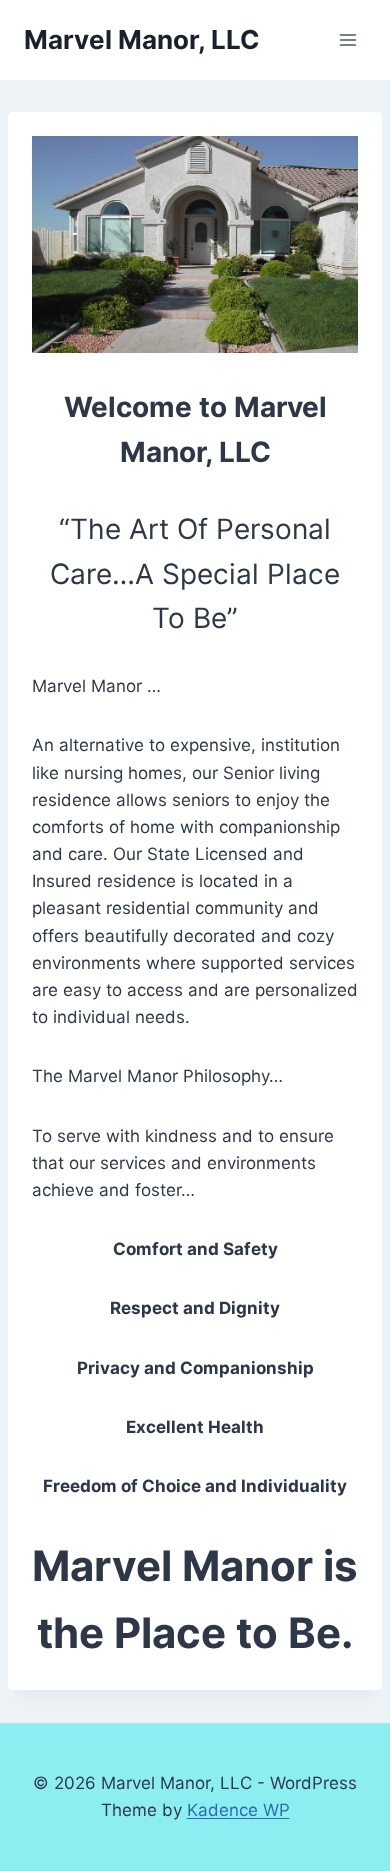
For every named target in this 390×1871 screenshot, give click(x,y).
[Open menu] (347, 39)
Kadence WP (238, 1810)
